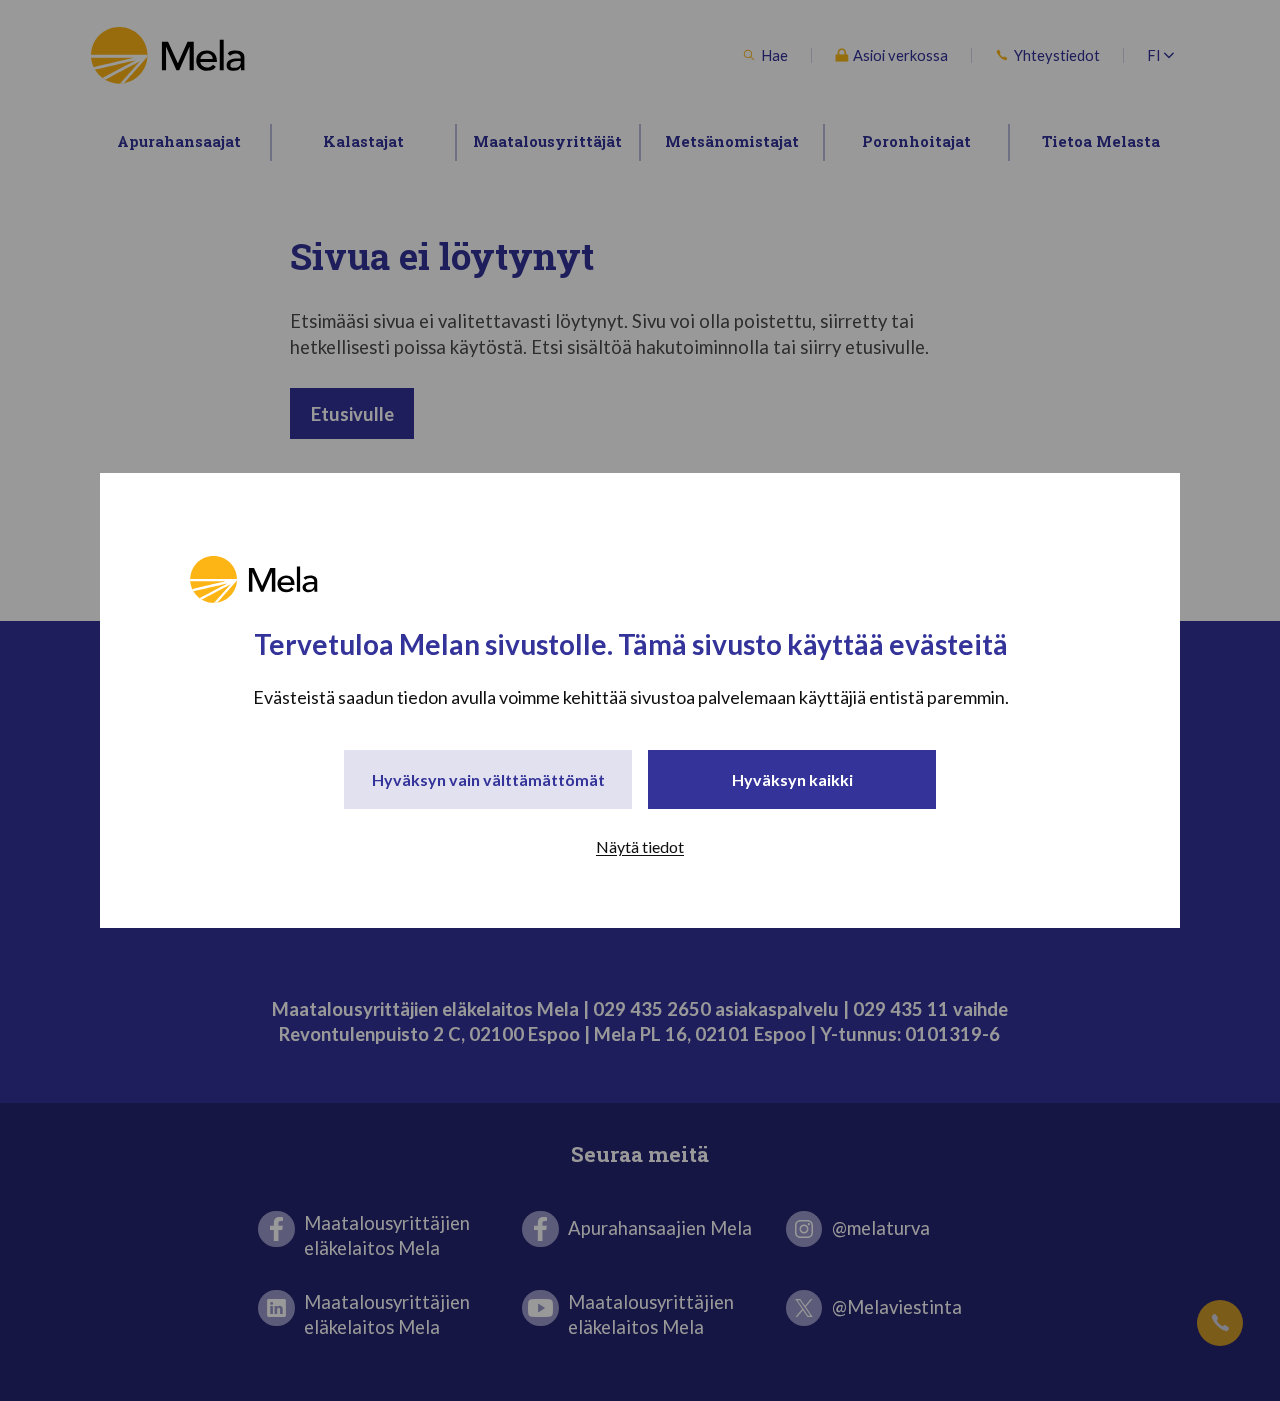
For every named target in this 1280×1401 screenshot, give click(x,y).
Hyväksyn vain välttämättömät (488, 779)
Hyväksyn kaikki (792, 779)
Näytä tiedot (640, 846)
